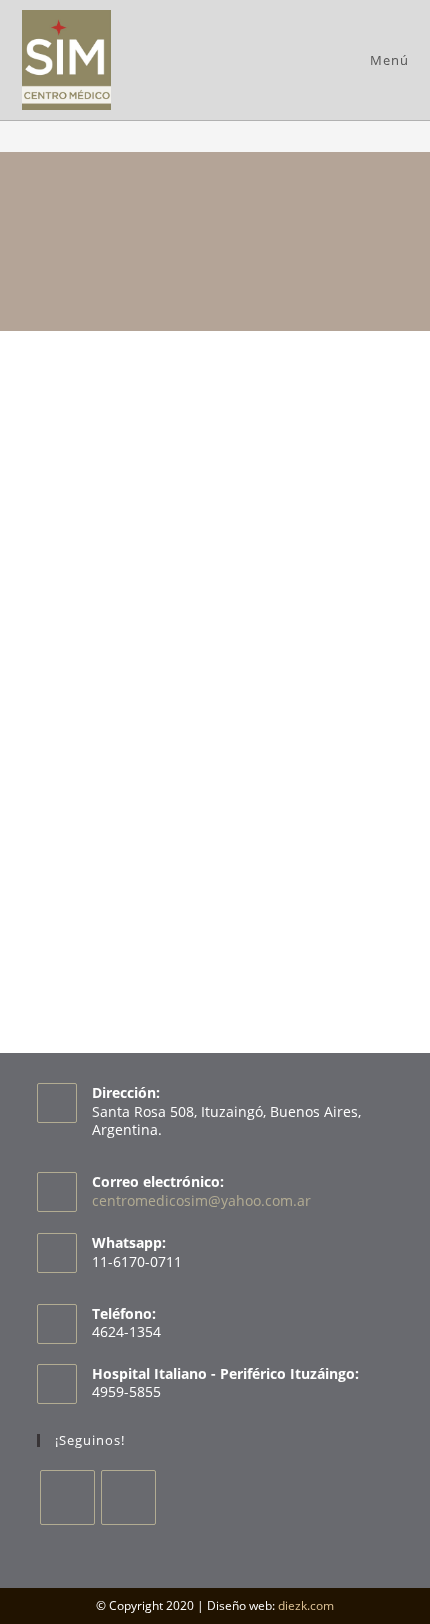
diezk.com (306, 1605)
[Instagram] (128, 1497)
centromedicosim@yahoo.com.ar (201, 1200)
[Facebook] (67, 1497)
